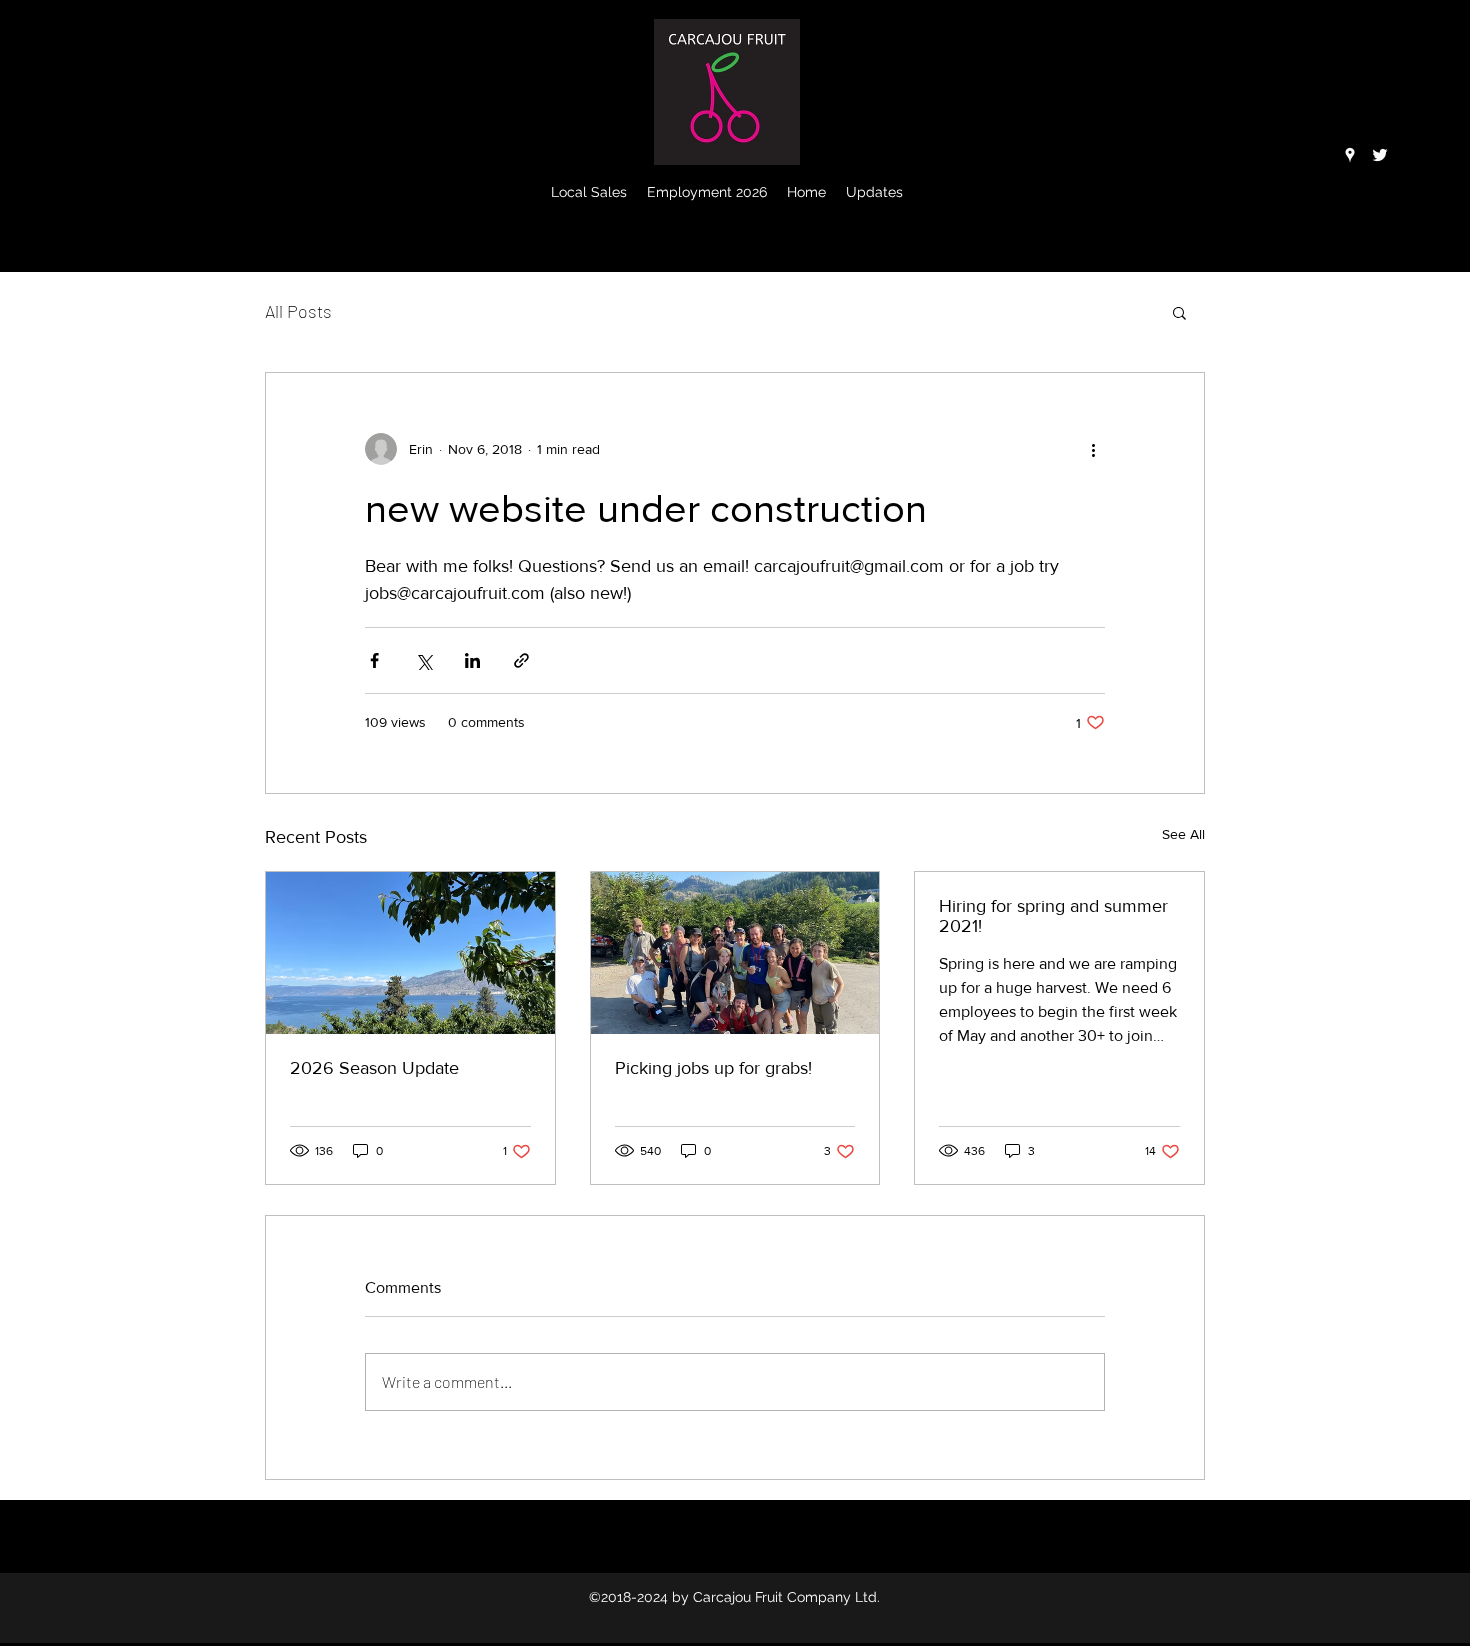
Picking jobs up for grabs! (713, 1068)
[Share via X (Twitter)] (423, 660)
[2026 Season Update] (410, 953)
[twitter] (1380, 155)
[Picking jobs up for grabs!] (735, 953)
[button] (1179, 312)
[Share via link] (521, 660)
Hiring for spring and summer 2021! (1053, 916)
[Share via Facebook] (374, 660)
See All (1183, 834)
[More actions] (1093, 449)
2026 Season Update (374, 1068)
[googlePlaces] (1350, 155)
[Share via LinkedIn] (472, 660)
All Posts (298, 311)
